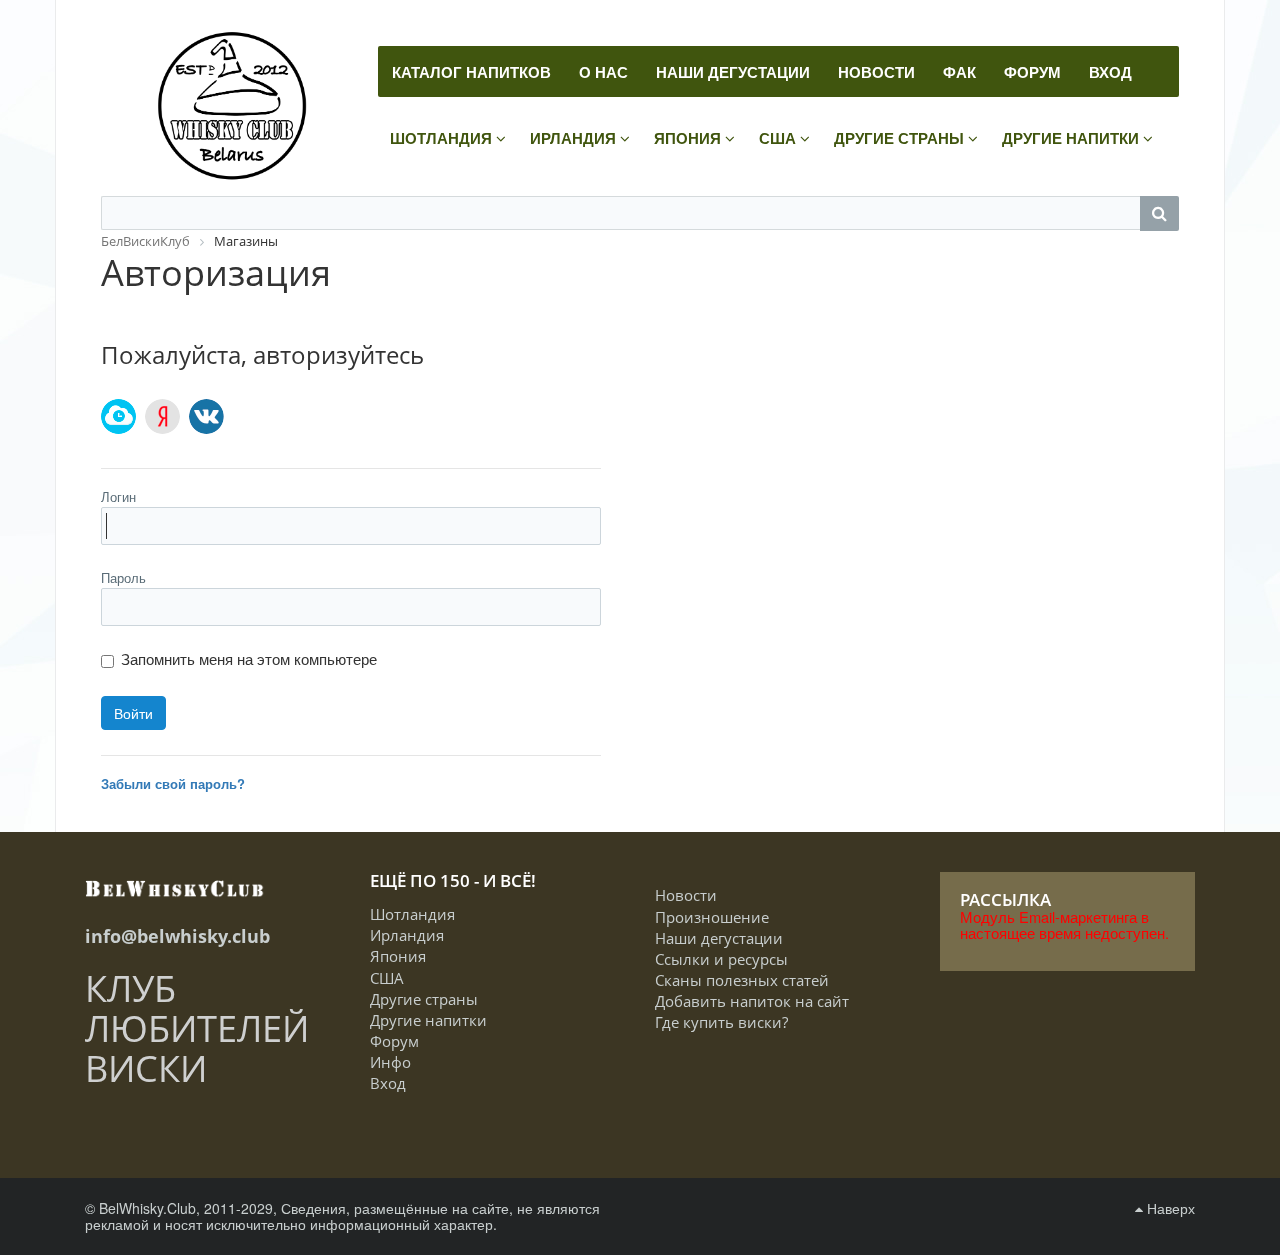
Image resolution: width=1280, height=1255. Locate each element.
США (387, 978)
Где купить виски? (721, 1022)
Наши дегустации (719, 938)
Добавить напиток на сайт (752, 1001)
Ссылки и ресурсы (721, 959)
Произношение (712, 917)
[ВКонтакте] (206, 416)
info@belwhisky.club (177, 936)
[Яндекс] (162, 416)
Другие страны (424, 999)
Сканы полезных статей (742, 980)
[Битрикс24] (118, 416)
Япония (398, 956)
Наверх (1169, 1208)
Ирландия (407, 935)
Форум (394, 1041)
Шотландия (412, 914)
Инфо (390, 1062)
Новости (686, 895)
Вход (388, 1083)
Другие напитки (428, 1020)
